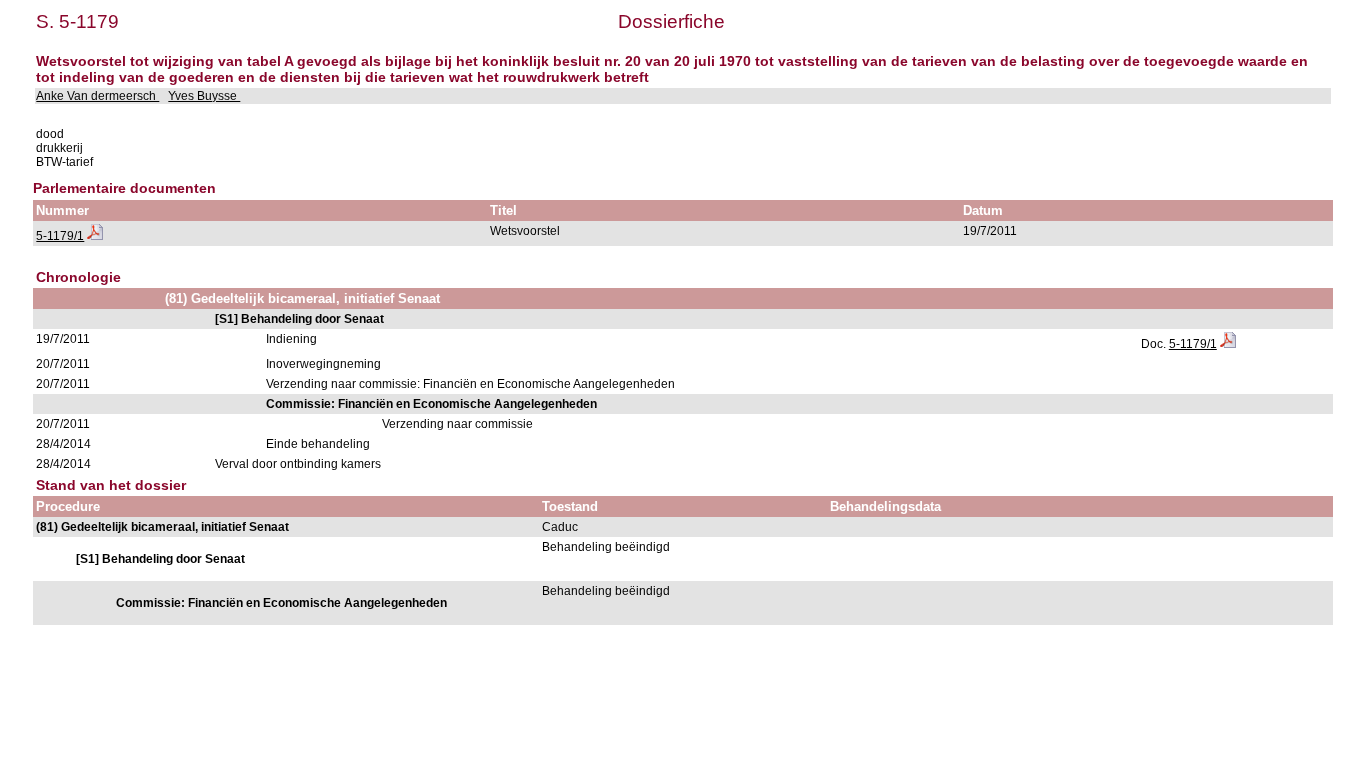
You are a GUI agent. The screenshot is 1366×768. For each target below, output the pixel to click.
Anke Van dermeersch (97, 96)
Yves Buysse (204, 96)
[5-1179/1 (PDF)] (95, 236)
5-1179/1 (60, 236)
